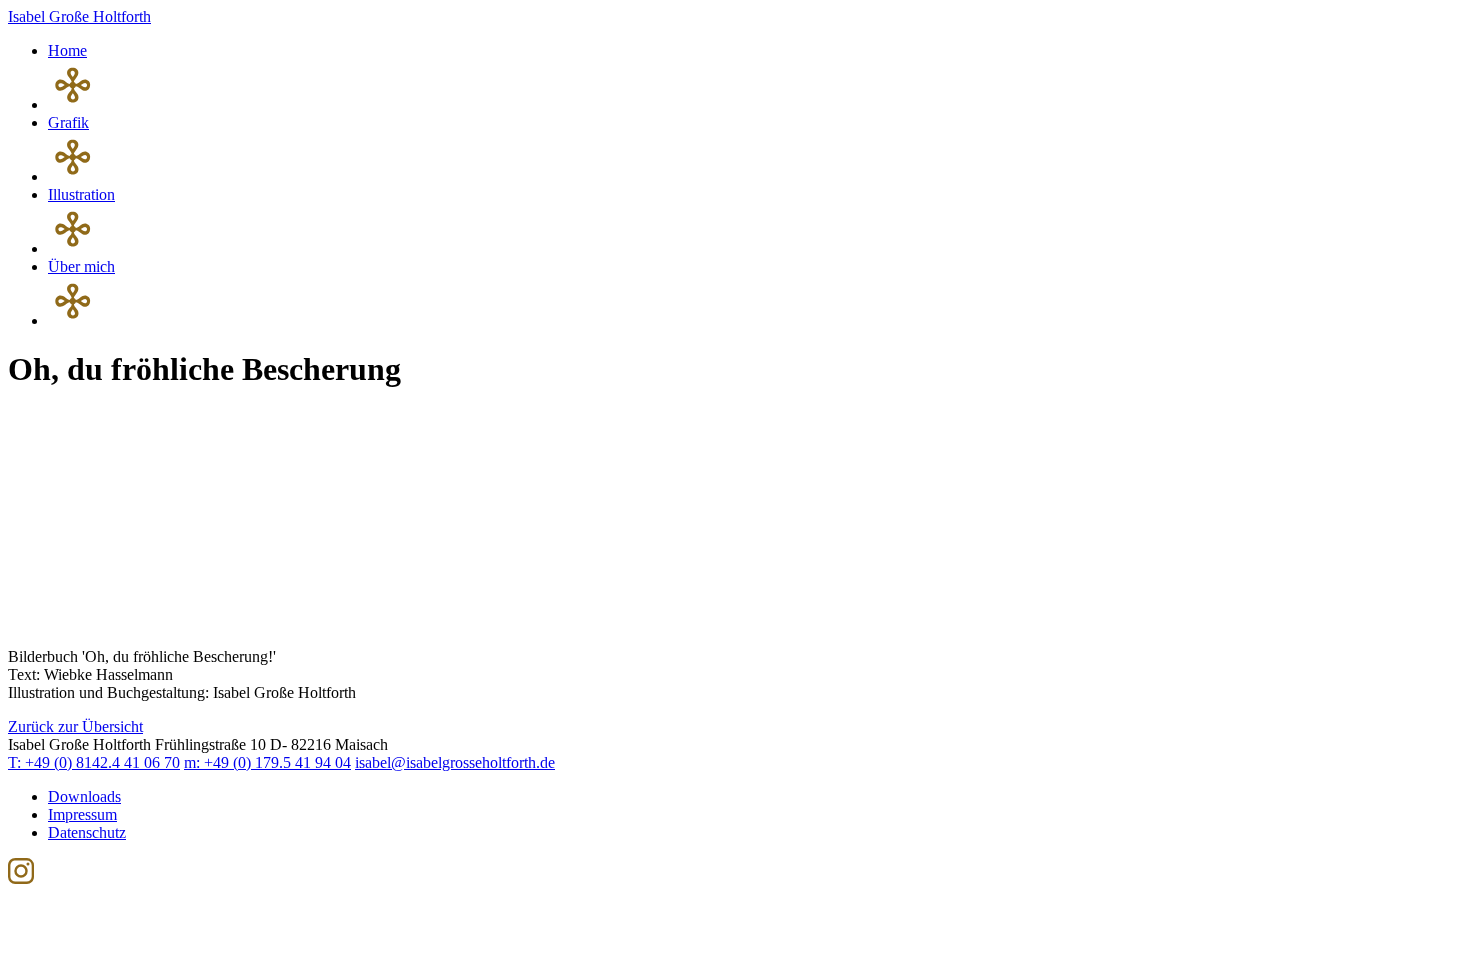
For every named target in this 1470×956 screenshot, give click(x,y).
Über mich (81, 266)
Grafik (68, 122)
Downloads (84, 796)
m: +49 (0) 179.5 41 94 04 (267, 762)
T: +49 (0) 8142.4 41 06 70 (94, 762)
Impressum (82, 814)
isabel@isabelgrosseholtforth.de (455, 762)
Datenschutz (87, 832)
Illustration (81, 194)
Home (67, 50)
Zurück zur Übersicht (75, 726)
